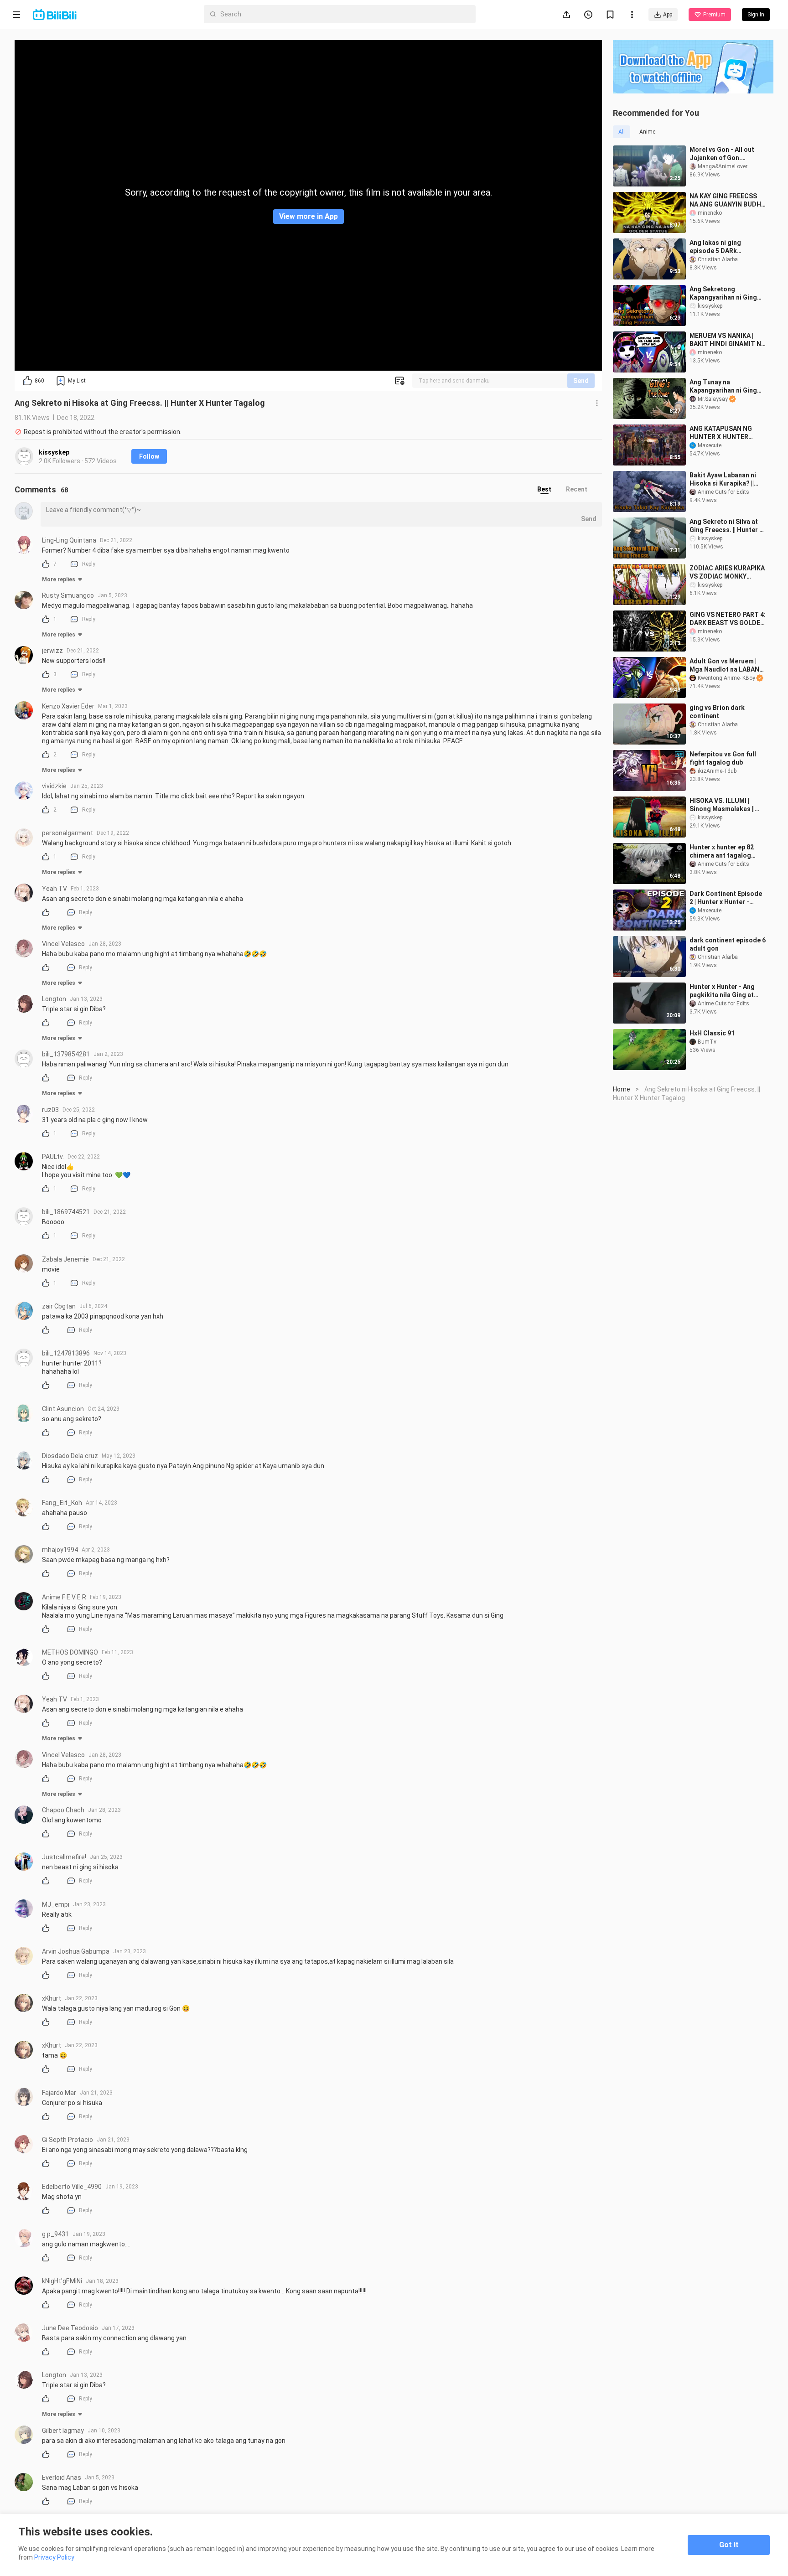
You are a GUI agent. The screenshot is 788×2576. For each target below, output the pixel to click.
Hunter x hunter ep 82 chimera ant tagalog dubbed (722, 851)
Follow (149, 456)
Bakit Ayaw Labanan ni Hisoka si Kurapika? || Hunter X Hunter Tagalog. (723, 479)
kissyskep (54, 452)
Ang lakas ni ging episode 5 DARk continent (715, 247)
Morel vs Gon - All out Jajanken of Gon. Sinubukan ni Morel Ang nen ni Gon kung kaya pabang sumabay (725, 154)
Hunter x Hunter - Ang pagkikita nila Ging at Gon (722, 991)
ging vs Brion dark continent (717, 712)
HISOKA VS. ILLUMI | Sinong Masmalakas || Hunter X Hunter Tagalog (727, 805)
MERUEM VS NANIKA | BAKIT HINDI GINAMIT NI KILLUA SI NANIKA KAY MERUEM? (726, 340)
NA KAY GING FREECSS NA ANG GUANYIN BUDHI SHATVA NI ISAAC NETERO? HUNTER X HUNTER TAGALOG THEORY (726, 200)
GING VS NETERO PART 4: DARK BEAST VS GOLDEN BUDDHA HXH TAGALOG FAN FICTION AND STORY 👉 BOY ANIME (728, 619)
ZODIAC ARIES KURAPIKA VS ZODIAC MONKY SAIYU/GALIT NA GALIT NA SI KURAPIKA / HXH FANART (727, 572)
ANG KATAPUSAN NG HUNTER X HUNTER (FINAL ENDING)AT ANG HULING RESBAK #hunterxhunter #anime (726, 433)
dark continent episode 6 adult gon (728, 944)
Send (581, 381)
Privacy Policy (54, 2557)
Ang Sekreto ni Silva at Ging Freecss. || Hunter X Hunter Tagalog (726, 526)
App (668, 15)
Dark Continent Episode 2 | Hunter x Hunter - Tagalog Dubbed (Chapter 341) (726, 898)
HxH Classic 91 (712, 1033)
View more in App (308, 216)
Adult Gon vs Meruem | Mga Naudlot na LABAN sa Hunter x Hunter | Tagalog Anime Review (724, 665)
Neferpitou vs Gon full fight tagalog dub (723, 758)
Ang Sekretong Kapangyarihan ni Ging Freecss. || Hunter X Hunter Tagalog (723, 293)
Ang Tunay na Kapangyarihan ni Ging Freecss (723, 386)
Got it (729, 2545)
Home (622, 1089)
